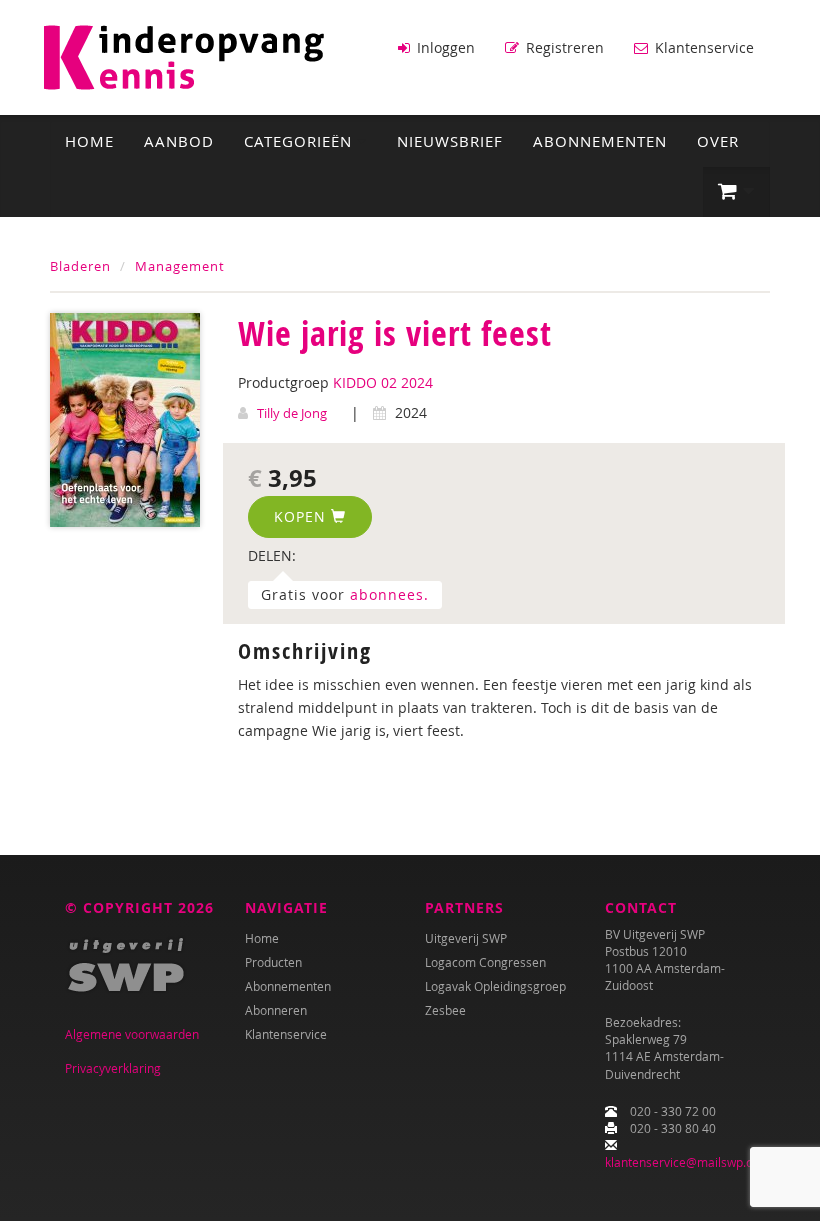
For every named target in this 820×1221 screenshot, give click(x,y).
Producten (273, 962)
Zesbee (445, 1010)
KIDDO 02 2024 (383, 382)
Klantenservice (702, 47)
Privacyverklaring (113, 1068)
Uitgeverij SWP (466, 938)
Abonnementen (600, 141)
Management (180, 266)
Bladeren (80, 266)
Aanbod (179, 141)
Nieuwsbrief (450, 141)
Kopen (302, 516)
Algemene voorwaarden (132, 1034)
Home (89, 141)
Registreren (563, 47)
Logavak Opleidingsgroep (495, 986)
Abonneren (276, 1010)
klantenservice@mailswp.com (687, 1162)
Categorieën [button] (300, 141)
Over (718, 141)
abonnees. (389, 594)
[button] (736, 192)
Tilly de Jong (292, 413)
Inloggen (444, 47)
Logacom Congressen (485, 962)
